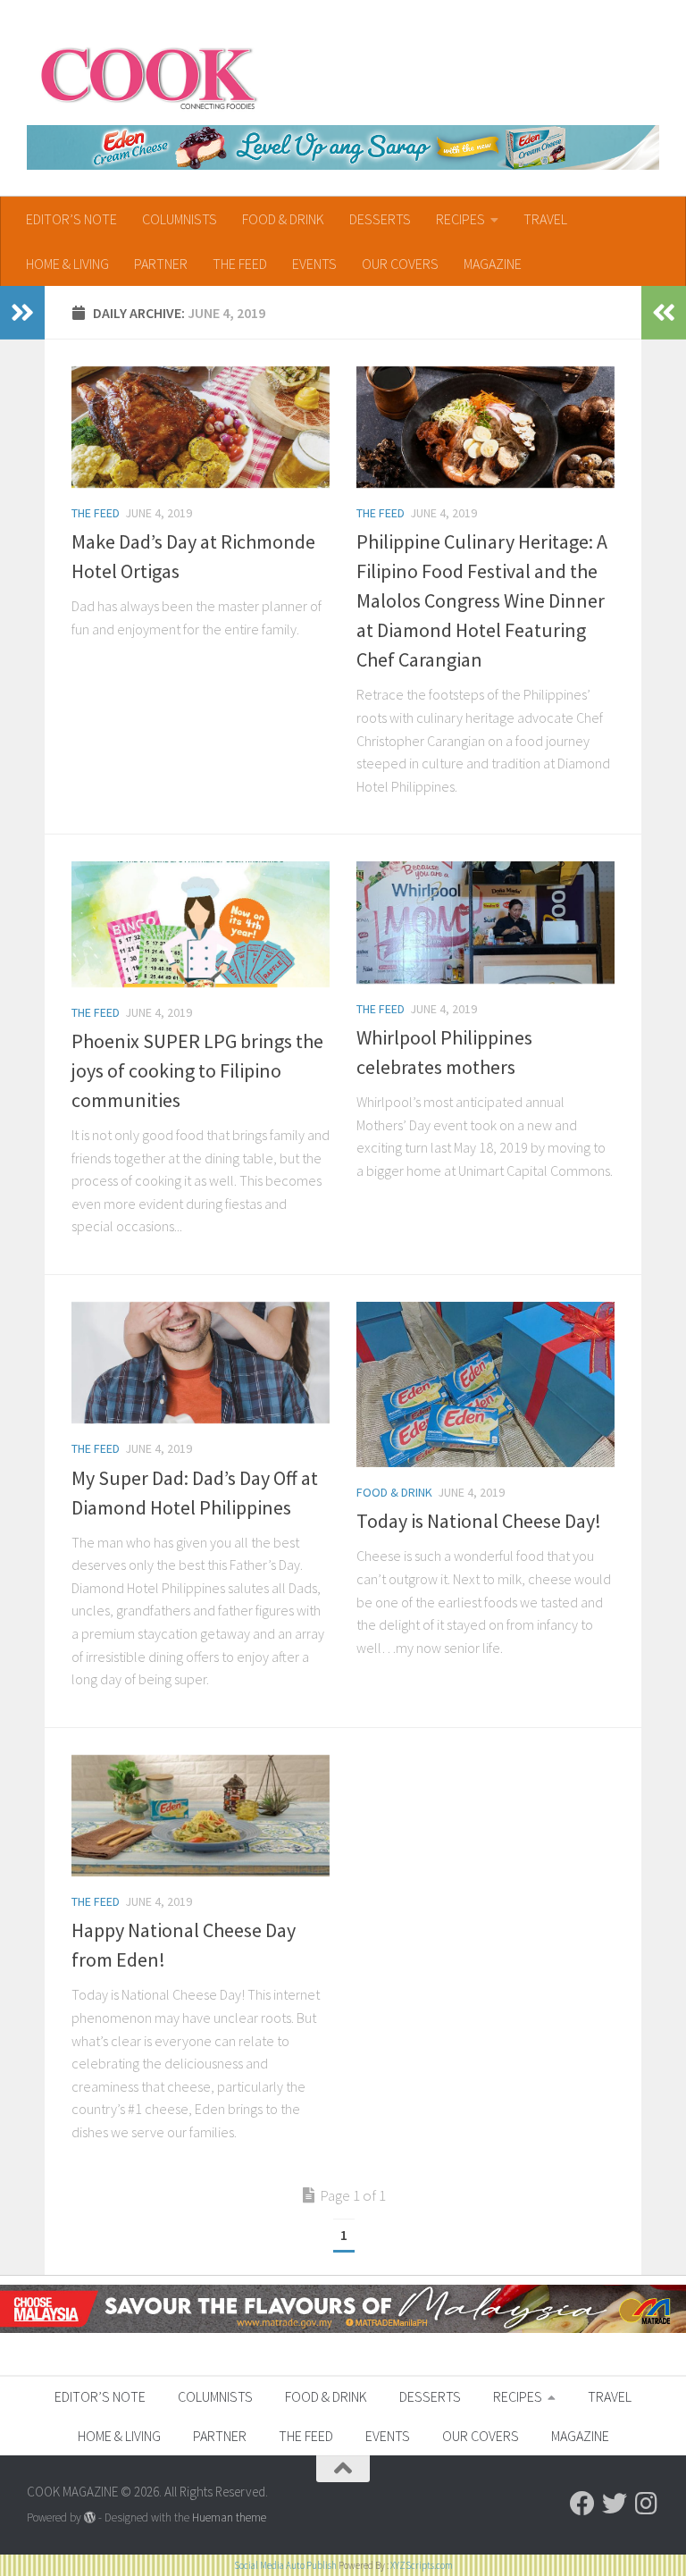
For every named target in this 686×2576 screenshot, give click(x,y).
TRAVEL (545, 219)
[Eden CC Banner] (343, 147)
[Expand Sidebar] (22, 313)
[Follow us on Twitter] (615, 2504)
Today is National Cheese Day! (479, 1521)
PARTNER (161, 264)
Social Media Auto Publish (285, 2565)
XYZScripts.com (422, 2565)
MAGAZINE (493, 264)
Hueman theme (229, 2517)
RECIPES (460, 219)
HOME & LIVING (67, 264)
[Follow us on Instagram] (647, 2504)
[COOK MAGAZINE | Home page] (149, 76)
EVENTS (314, 264)
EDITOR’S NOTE (71, 219)
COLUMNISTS (180, 219)
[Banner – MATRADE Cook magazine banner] (343, 2328)
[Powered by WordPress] (90, 2517)
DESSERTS (380, 219)
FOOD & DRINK (283, 219)
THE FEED (240, 264)
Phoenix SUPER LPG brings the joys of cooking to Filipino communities (197, 1070)
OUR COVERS (400, 264)
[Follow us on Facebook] (582, 2504)
